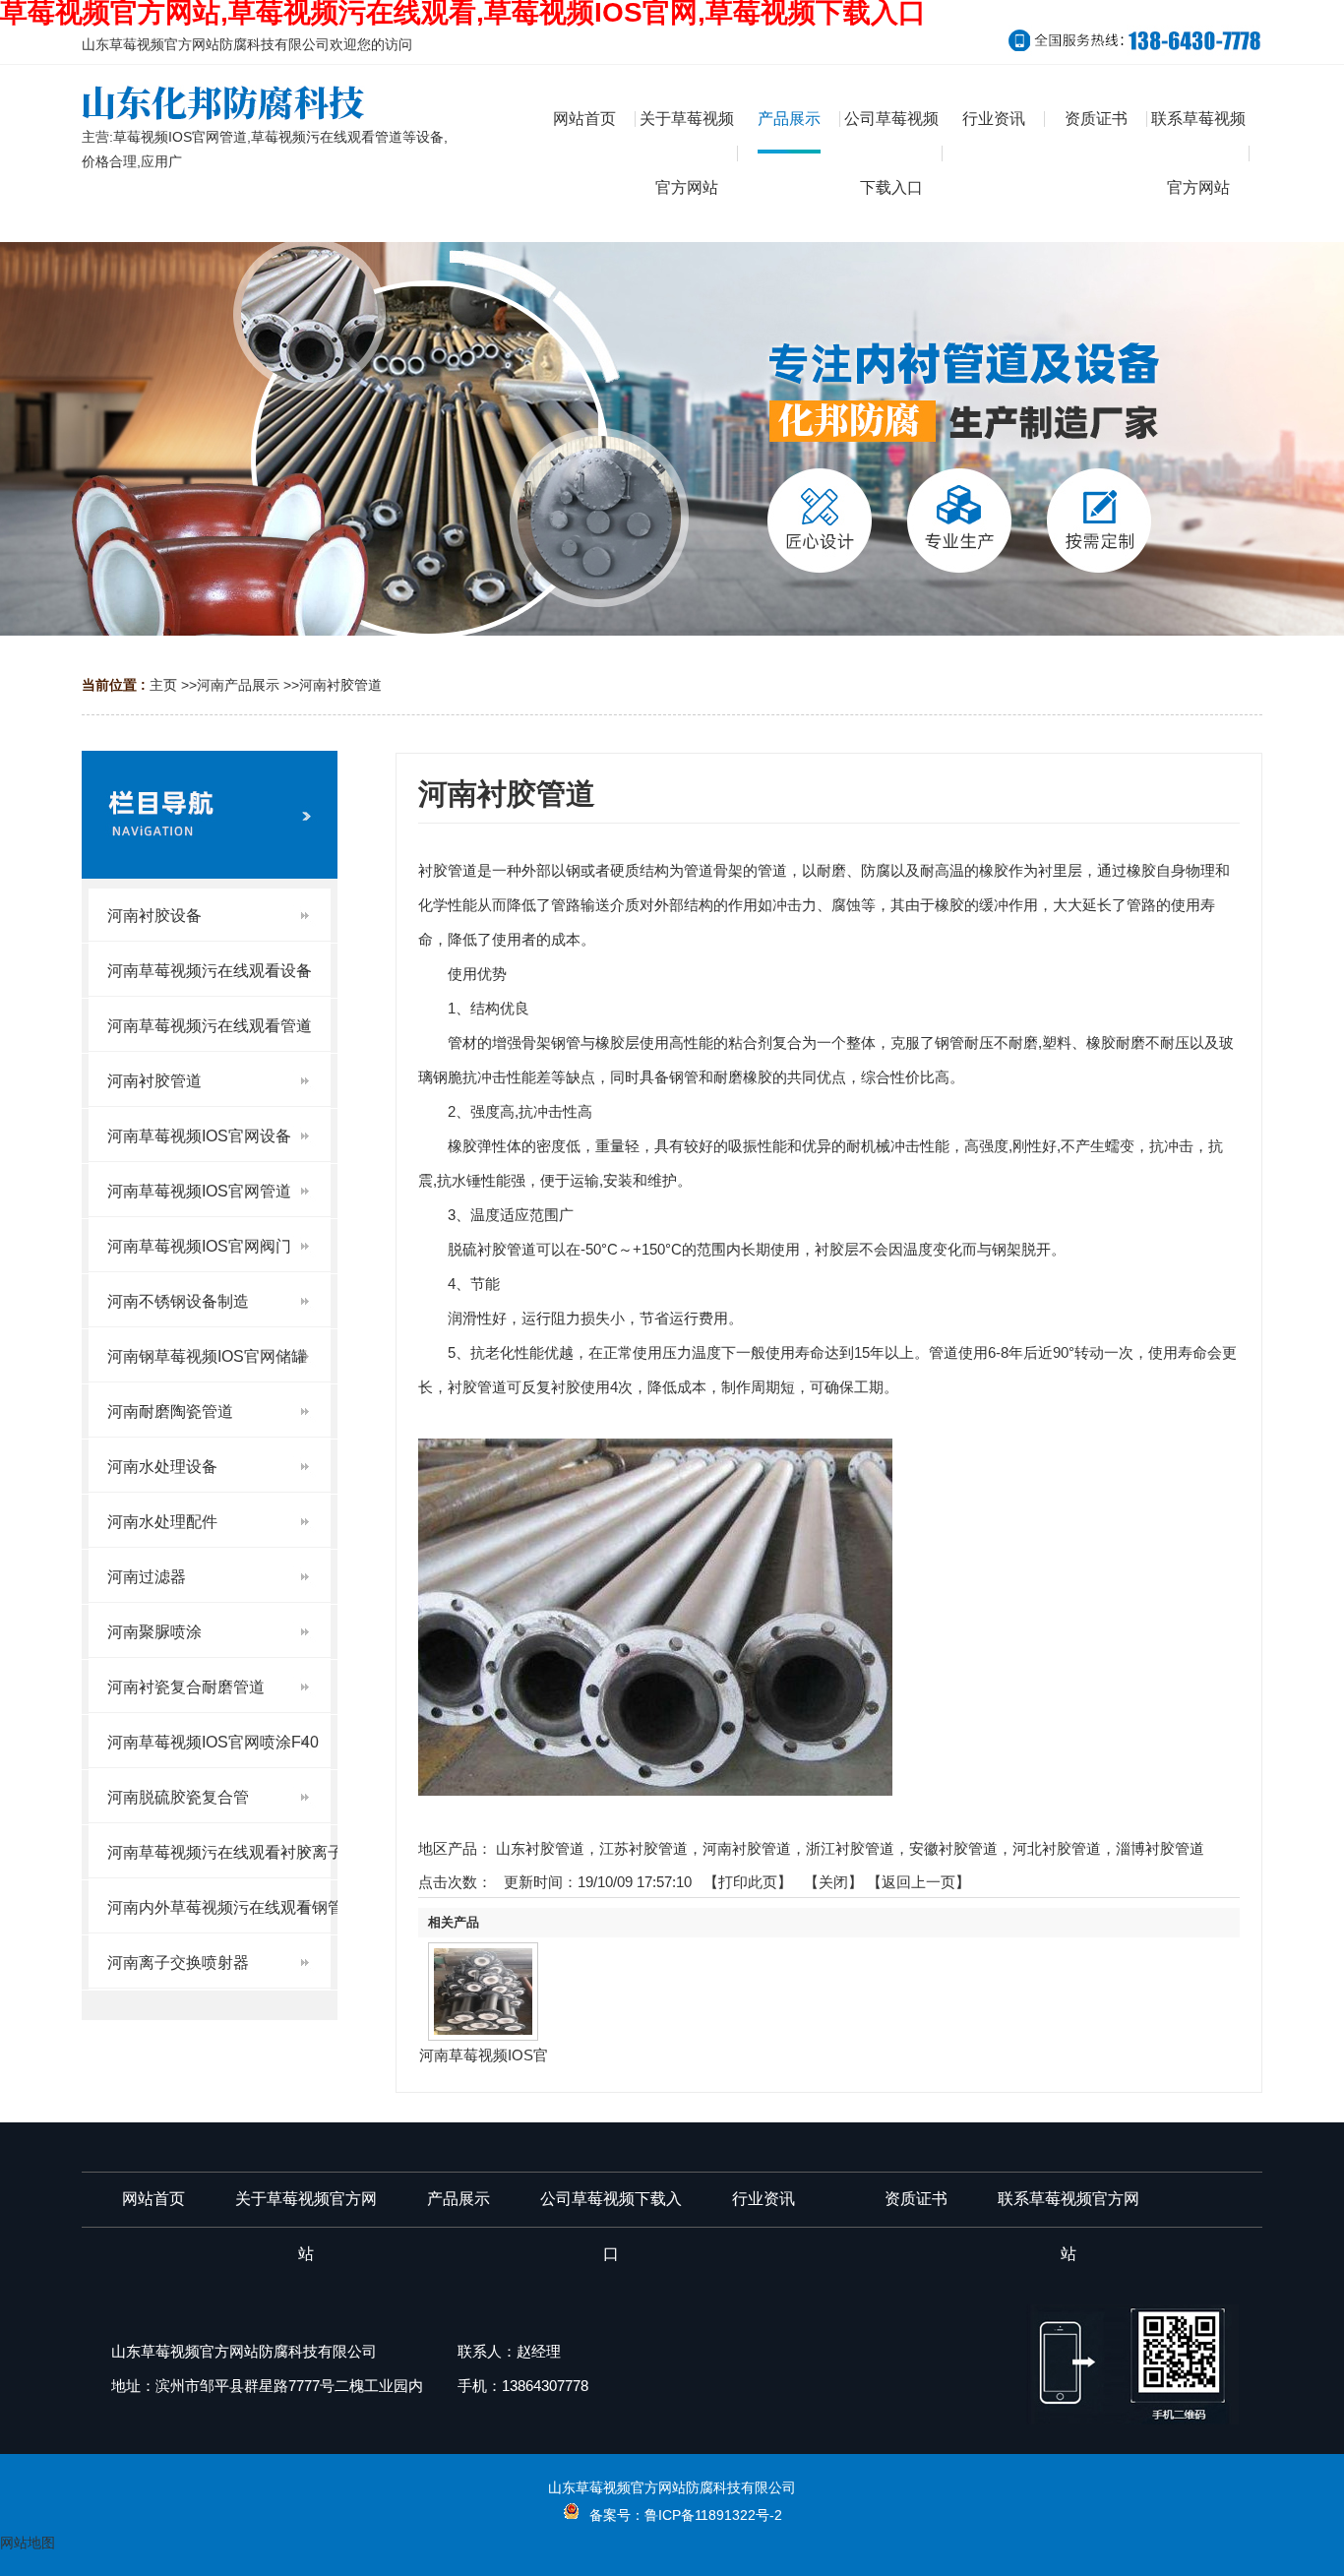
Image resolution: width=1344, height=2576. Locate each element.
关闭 (833, 1882)
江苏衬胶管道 (643, 1848)
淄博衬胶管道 (1160, 1848)
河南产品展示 (238, 685)
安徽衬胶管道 (953, 1848)
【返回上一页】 (918, 1882)
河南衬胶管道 (340, 685)
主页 (163, 685)
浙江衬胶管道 (850, 1848)
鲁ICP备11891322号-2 (713, 2515)
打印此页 (748, 1882)
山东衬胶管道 (540, 1848)
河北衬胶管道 (1057, 1848)
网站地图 (28, 2543)
